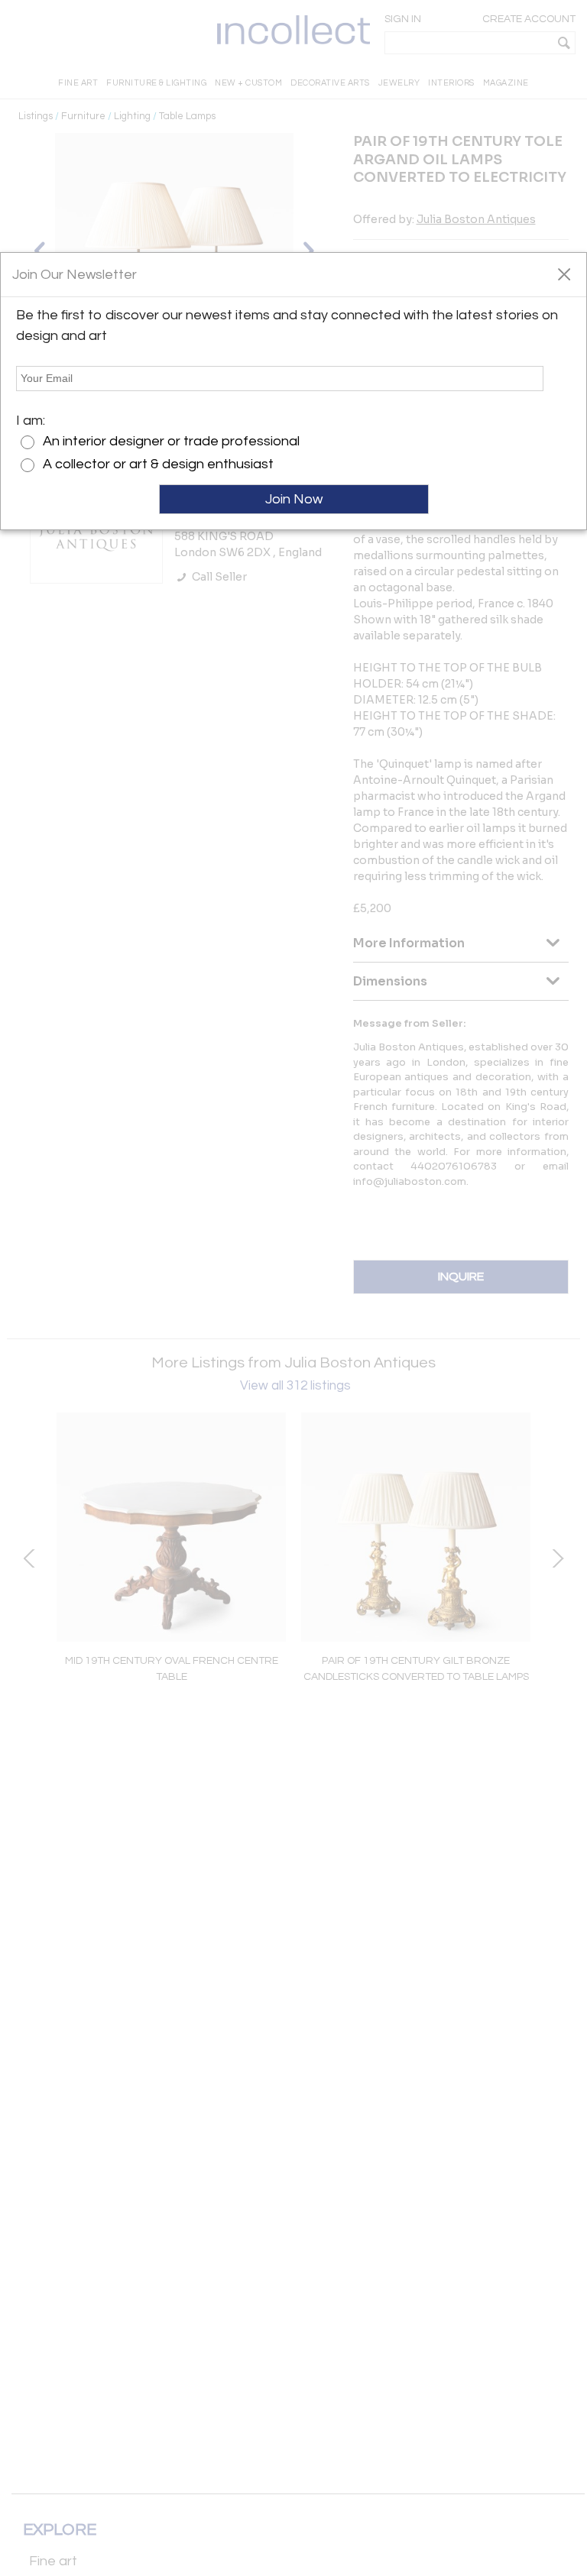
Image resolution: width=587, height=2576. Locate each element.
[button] (564, 273)
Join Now (294, 499)
